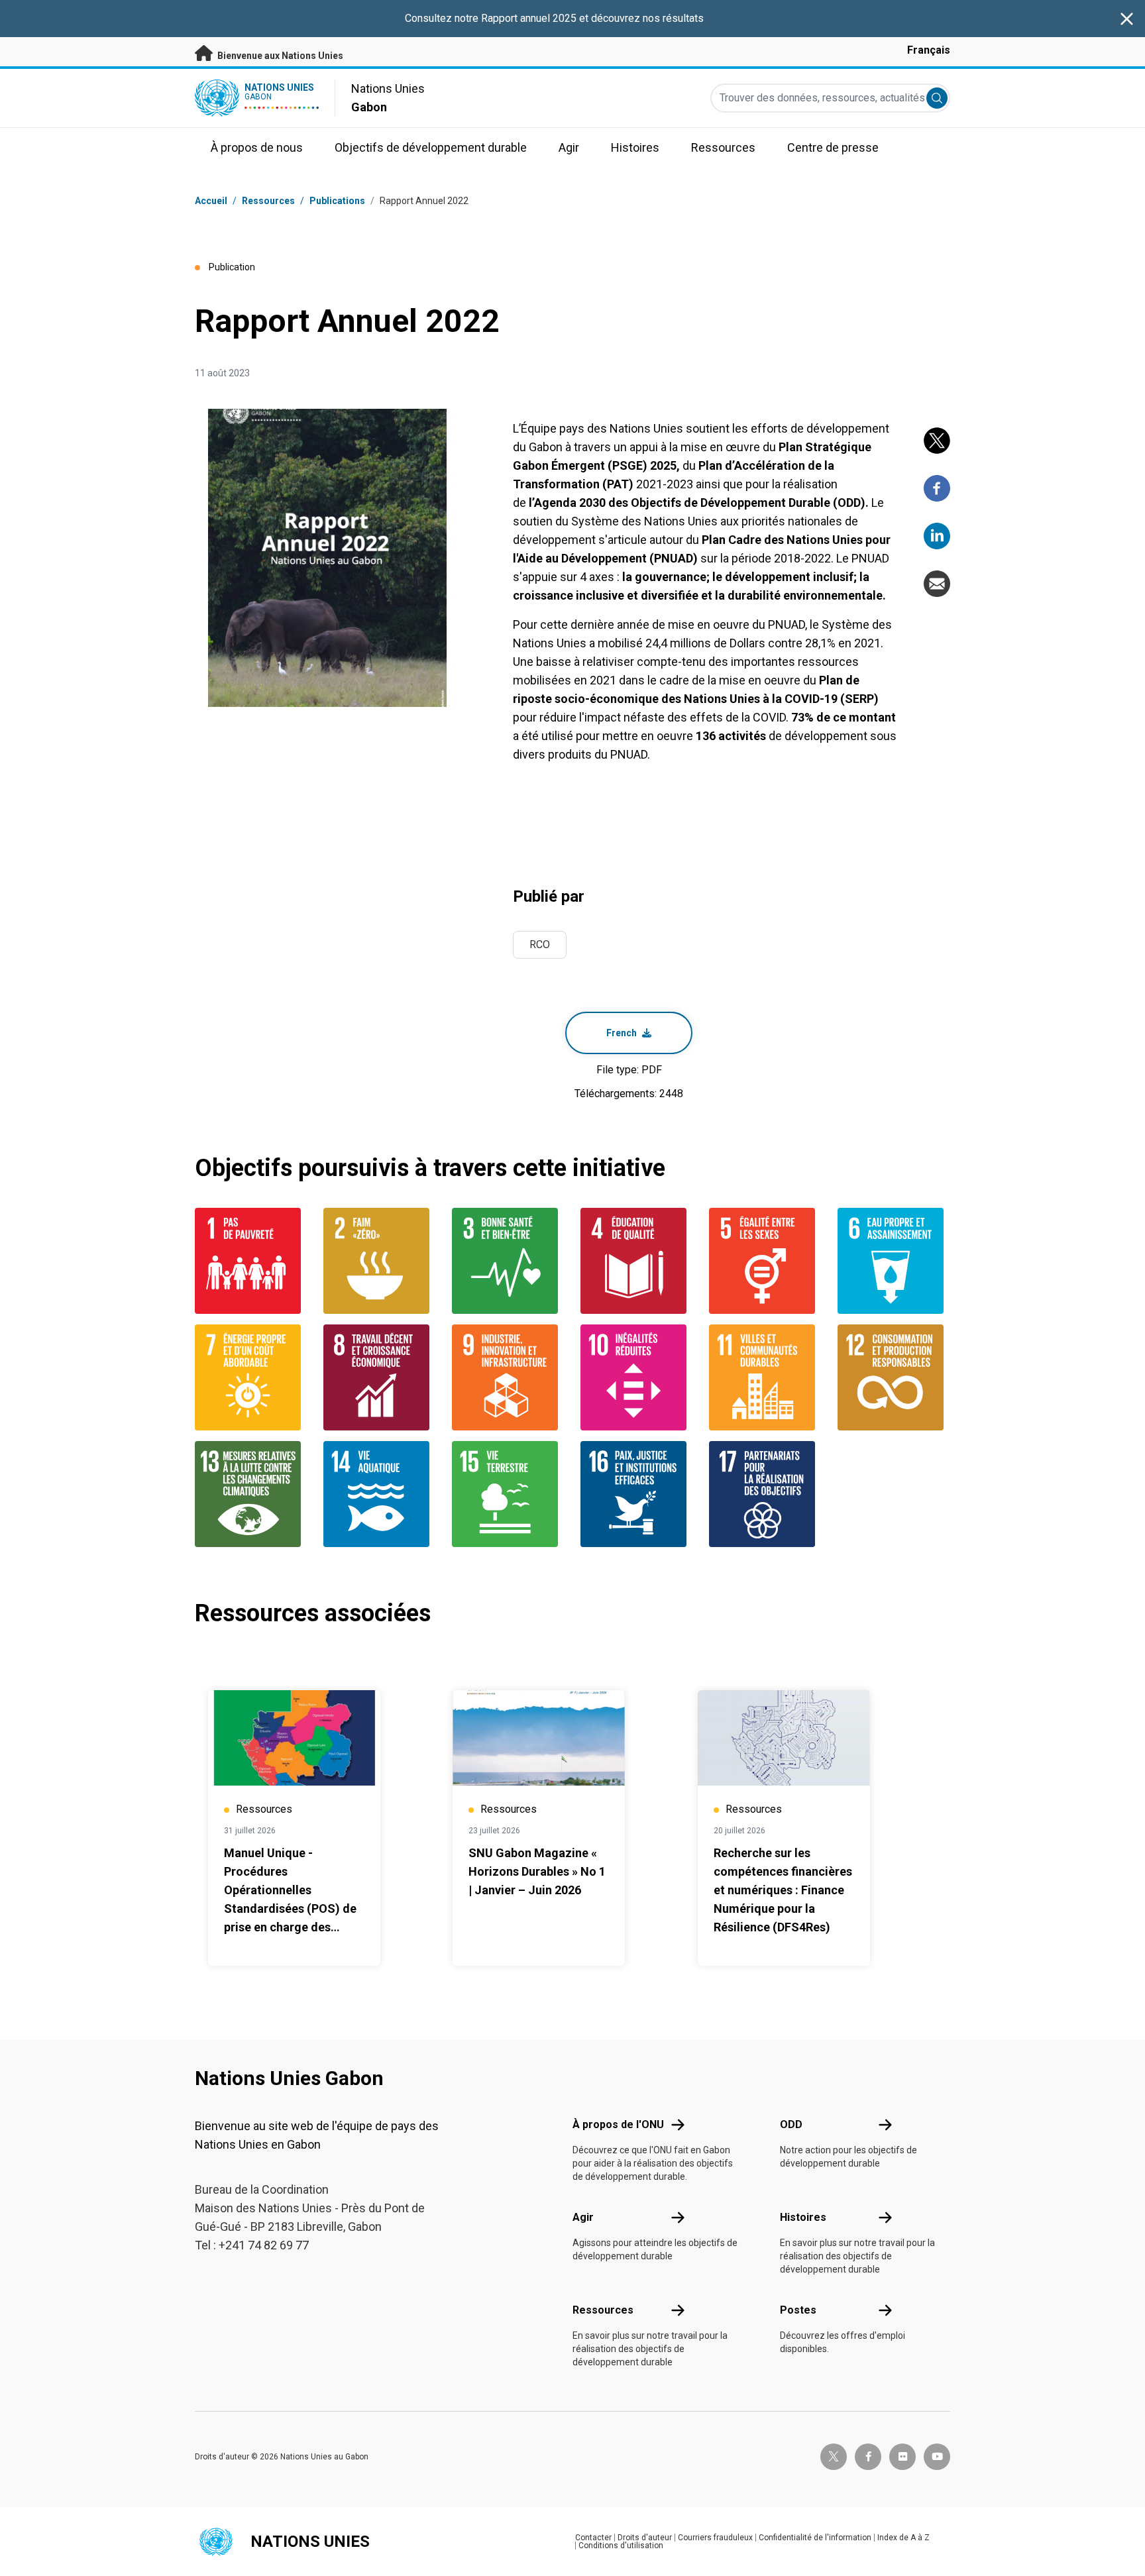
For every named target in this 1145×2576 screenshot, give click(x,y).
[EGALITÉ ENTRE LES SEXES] (765, 1261)
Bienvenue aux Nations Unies (279, 56)
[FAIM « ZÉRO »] (380, 1261)
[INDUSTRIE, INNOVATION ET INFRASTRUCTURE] (508, 1377)
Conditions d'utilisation (621, 2546)
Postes (798, 2310)
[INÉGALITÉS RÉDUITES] (637, 1377)
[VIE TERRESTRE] (508, 1494)
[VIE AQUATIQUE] (380, 1494)
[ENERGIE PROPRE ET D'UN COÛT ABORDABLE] (251, 1377)
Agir (583, 2217)
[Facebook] (937, 488)
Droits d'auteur (645, 2538)
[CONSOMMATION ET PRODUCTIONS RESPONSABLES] (894, 1377)
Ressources (603, 2310)
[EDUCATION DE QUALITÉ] (637, 1261)
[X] (937, 441)
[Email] (937, 584)
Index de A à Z (903, 2538)
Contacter (593, 2538)
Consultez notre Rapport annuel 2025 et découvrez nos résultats (554, 18)
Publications (337, 201)
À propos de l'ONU (618, 2124)
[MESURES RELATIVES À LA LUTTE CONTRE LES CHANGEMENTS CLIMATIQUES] (251, 1494)
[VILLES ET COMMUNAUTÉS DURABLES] (765, 1377)
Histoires (803, 2217)
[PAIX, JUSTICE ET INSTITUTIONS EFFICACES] (637, 1494)
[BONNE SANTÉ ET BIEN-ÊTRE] (508, 1261)
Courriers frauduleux (715, 2538)
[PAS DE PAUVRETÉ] (251, 1261)
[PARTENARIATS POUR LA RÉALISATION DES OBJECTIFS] (765, 1494)
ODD (791, 2124)
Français (929, 50)
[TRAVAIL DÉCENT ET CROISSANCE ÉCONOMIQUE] (380, 1377)
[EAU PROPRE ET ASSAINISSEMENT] (894, 1261)
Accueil (211, 201)
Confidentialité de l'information (815, 2538)
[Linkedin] (937, 536)
